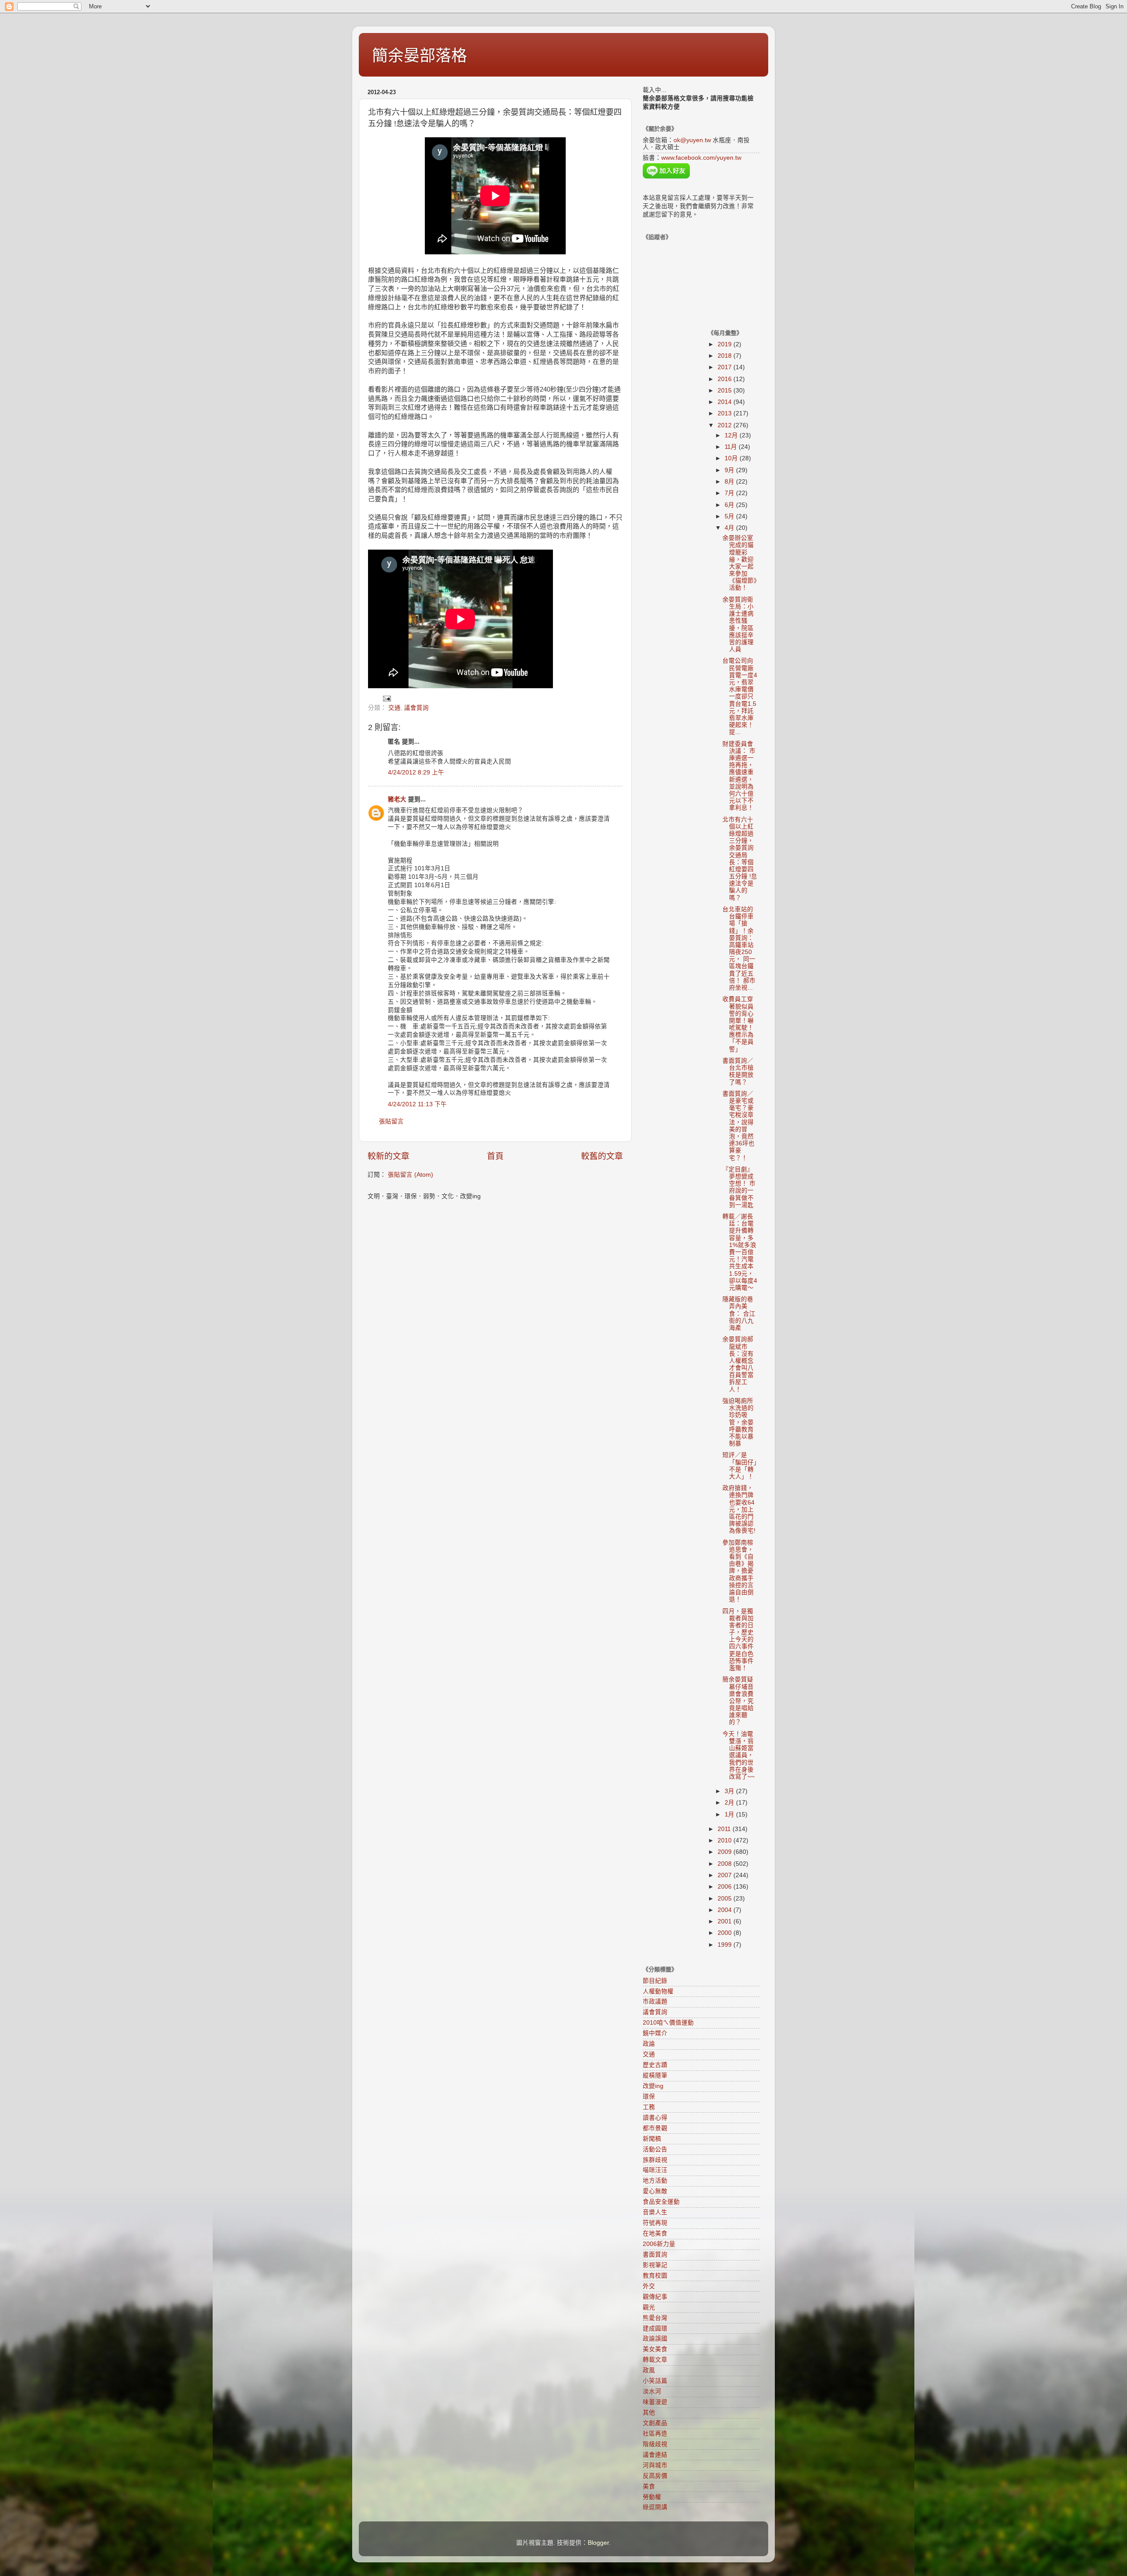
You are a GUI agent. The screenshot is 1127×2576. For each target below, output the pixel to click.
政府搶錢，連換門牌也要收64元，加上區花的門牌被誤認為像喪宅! (739, 1509)
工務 (649, 2107)
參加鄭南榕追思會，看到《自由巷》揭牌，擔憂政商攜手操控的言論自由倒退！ (738, 1571)
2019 (726, 344)
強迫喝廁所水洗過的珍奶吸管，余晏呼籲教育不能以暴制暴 (738, 1422)
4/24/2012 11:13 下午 (417, 1104)
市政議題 (655, 2002)
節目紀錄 (655, 1981)
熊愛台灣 (655, 2318)
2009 (726, 1852)
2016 (726, 379)
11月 (732, 447)
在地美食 (655, 2233)
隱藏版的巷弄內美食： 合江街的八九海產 (739, 1314)
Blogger (598, 2543)
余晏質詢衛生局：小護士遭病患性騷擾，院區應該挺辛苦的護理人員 (738, 624)
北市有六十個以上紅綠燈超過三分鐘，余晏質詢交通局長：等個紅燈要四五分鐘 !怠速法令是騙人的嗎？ (740, 859)
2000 (726, 1933)
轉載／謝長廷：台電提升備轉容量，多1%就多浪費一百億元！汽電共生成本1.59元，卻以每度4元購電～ (740, 1252)
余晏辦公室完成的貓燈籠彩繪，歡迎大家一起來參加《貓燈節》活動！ (740, 563)
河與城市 (655, 2465)
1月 (730, 1815)
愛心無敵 (655, 2191)
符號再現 (655, 2223)
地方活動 (655, 2181)
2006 (726, 1887)
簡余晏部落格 (420, 56)
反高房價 (655, 2476)
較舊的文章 (602, 1156)
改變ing (653, 2086)
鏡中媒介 (655, 2033)
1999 (726, 1945)
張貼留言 (391, 1121)
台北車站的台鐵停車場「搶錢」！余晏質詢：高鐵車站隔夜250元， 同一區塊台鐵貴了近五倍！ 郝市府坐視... (739, 949)
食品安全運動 (661, 2202)
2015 (726, 391)
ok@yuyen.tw (692, 140)
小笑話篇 (655, 2381)
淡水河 (652, 2391)
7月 (730, 493)
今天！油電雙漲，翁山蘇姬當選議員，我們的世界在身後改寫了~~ (738, 1755)
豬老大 (397, 799)
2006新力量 (659, 2244)
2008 (726, 1864)
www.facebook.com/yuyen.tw (701, 158)
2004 (726, 1910)
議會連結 (655, 2455)
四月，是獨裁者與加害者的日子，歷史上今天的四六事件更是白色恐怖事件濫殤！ (738, 1640)
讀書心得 (655, 2118)
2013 (726, 413)
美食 (649, 2486)
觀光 (649, 2307)
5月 (730, 516)
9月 (730, 470)
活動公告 (655, 2149)
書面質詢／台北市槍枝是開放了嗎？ (738, 1071)
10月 (732, 458)
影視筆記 (655, 2265)
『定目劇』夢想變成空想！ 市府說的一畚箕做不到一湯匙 (739, 1187)
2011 (725, 1829)
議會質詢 (416, 708)
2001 (726, 1921)
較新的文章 (389, 1156)
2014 (726, 402)
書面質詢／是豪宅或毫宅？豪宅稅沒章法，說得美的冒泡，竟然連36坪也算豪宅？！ (738, 1126)
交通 (394, 708)
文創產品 (655, 2423)
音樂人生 (655, 2212)
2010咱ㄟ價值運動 (668, 2023)
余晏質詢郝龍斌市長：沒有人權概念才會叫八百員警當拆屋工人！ (738, 1364)
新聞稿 (652, 2139)
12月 (732, 435)
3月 (730, 1791)
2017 (726, 367)
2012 (726, 425)
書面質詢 (655, 2255)
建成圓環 (655, 2328)
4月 (730, 528)
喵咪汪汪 (655, 2170)
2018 (726, 356)
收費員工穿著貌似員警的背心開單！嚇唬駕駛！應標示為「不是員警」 (738, 1024)
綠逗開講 (655, 2507)
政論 (649, 2044)
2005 (726, 1899)
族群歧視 (655, 2160)
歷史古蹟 (655, 2065)
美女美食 (655, 2349)
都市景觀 (655, 2128)
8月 (730, 482)
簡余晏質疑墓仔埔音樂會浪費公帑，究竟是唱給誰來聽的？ (738, 1701)
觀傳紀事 (655, 2297)
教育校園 (655, 2276)
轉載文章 (655, 2360)
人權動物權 (658, 1991)
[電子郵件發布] (386, 698)
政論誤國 (655, 2339)
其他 (649, 2413)
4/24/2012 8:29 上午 (416, 772)
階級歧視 (655, 2444)
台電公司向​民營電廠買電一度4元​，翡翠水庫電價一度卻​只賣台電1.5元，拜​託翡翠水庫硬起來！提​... (740, 696)
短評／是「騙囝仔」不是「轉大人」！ (740, 1466)
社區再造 (655, 2434)
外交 (649, 2286)
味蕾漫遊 (655, 2402)
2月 (730, 1803)
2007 (726, 1875)
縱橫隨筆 (655, 2075)
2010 (726, 1840)
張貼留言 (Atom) (411, 1175)
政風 (649, 2370)
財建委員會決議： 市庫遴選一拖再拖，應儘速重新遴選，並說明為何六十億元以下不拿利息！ (739, 776)
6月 (730, 505)
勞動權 (652, 2497)
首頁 (495, 1156)
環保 (649, 2097)
